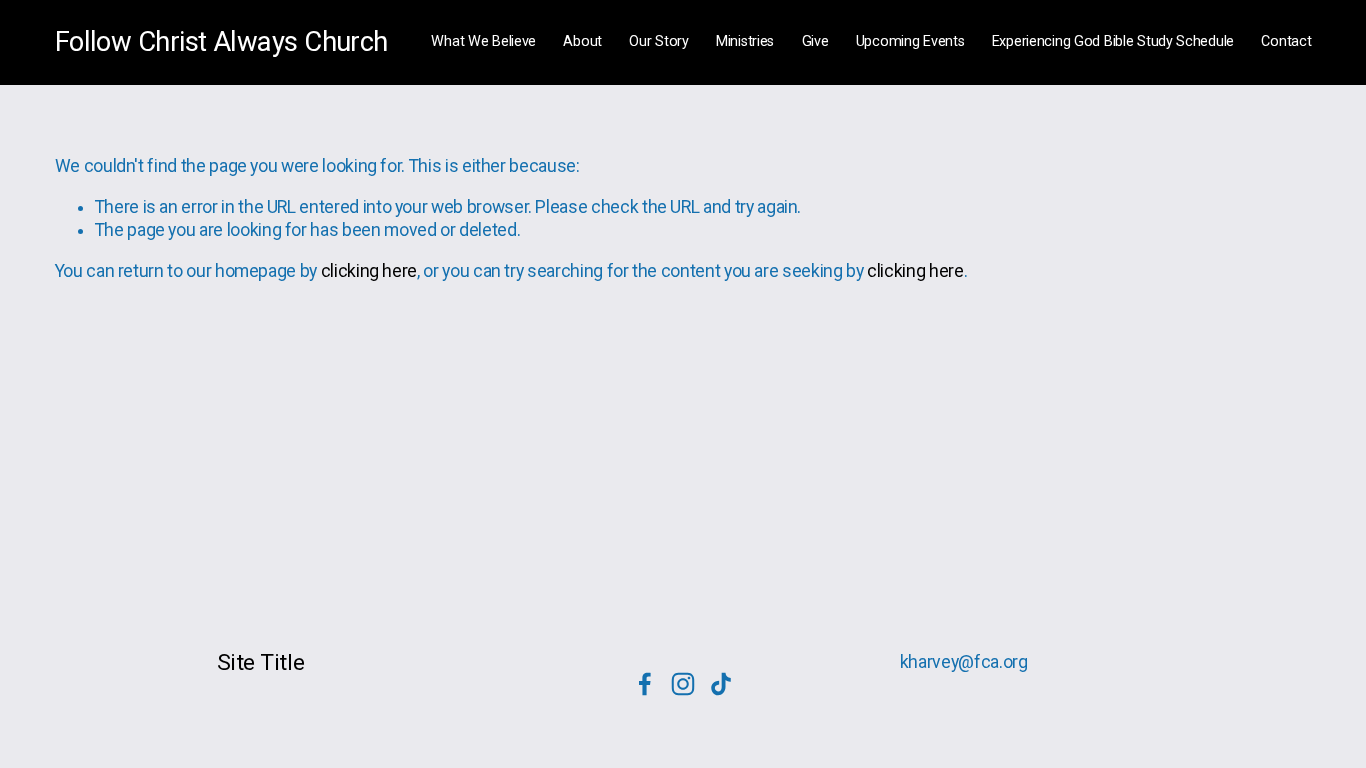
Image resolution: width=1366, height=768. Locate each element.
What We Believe (483, 41)
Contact (1286, 41)
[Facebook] (645, 684)
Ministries (745, 41)
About (582, 41)
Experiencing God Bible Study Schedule (1113, 41)
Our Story (658, 41)
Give (815, 41)
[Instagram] (683, 684)
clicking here (369, 271)
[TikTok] (721, 684)
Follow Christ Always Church (221, 42)
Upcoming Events (910, 41)
